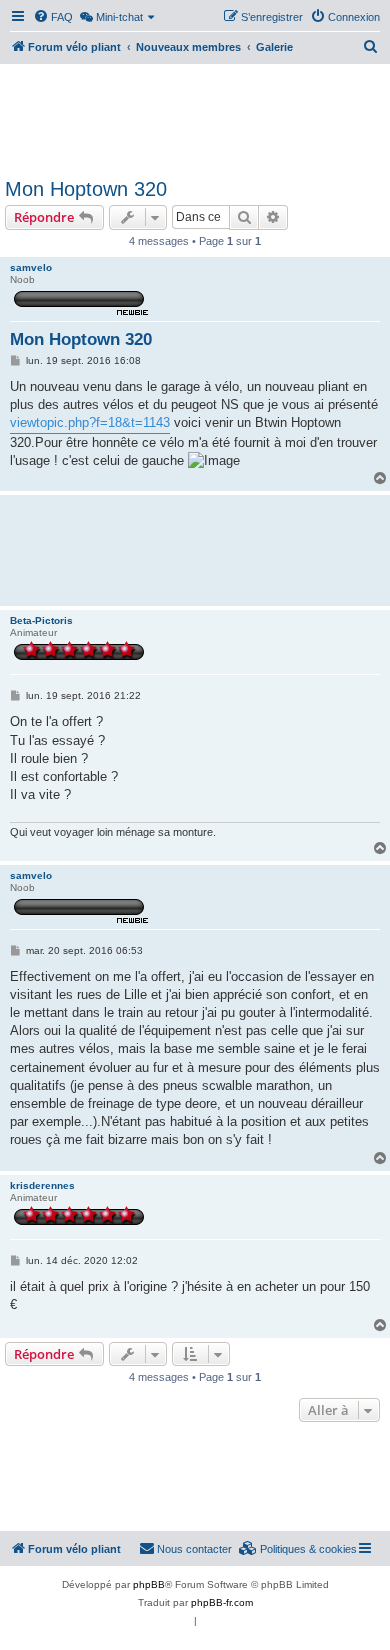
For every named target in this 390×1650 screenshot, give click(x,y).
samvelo (31, 267)
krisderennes (42, 1185)
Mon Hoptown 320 (86, 189)
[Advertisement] (195, 118)
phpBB (149, 1584)
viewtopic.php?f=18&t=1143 (90, 422)
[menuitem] (53, 17)
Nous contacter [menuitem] (194, 1549)
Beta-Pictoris (41, 620)
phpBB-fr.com (222, 1602)
